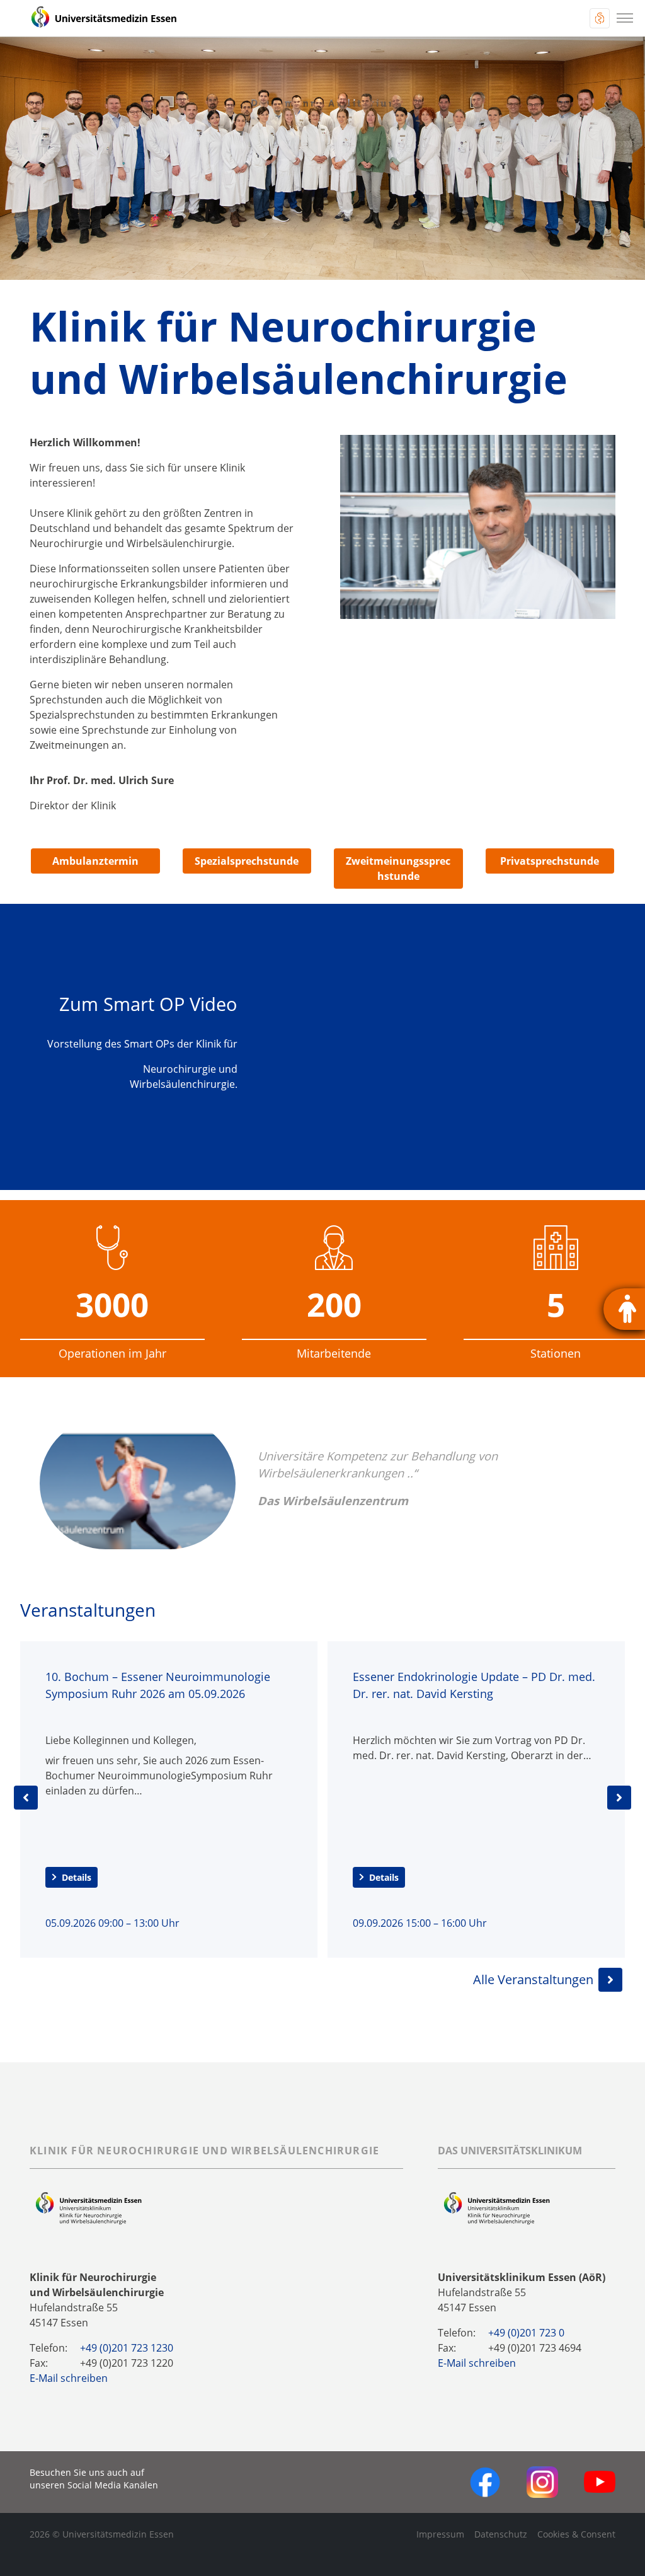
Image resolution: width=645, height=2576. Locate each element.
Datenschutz (501, 2534)
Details (77, 1877)
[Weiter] (619, 1798)
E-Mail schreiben (69, 2378)
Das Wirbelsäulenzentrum (333, 1500)
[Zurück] (26, 1798)
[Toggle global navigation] (600, 18)
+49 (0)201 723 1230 (127, 2348)
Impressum (440, 2534)
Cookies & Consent (576, 2534)
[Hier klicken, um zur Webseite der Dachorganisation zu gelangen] (497, 2208)
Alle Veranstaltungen (533, 1979)
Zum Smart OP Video (148, 1004)
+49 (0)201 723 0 (526, 2333)
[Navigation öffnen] (625, 18)
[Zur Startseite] (96, 18)
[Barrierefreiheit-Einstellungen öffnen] (624, 1309)
